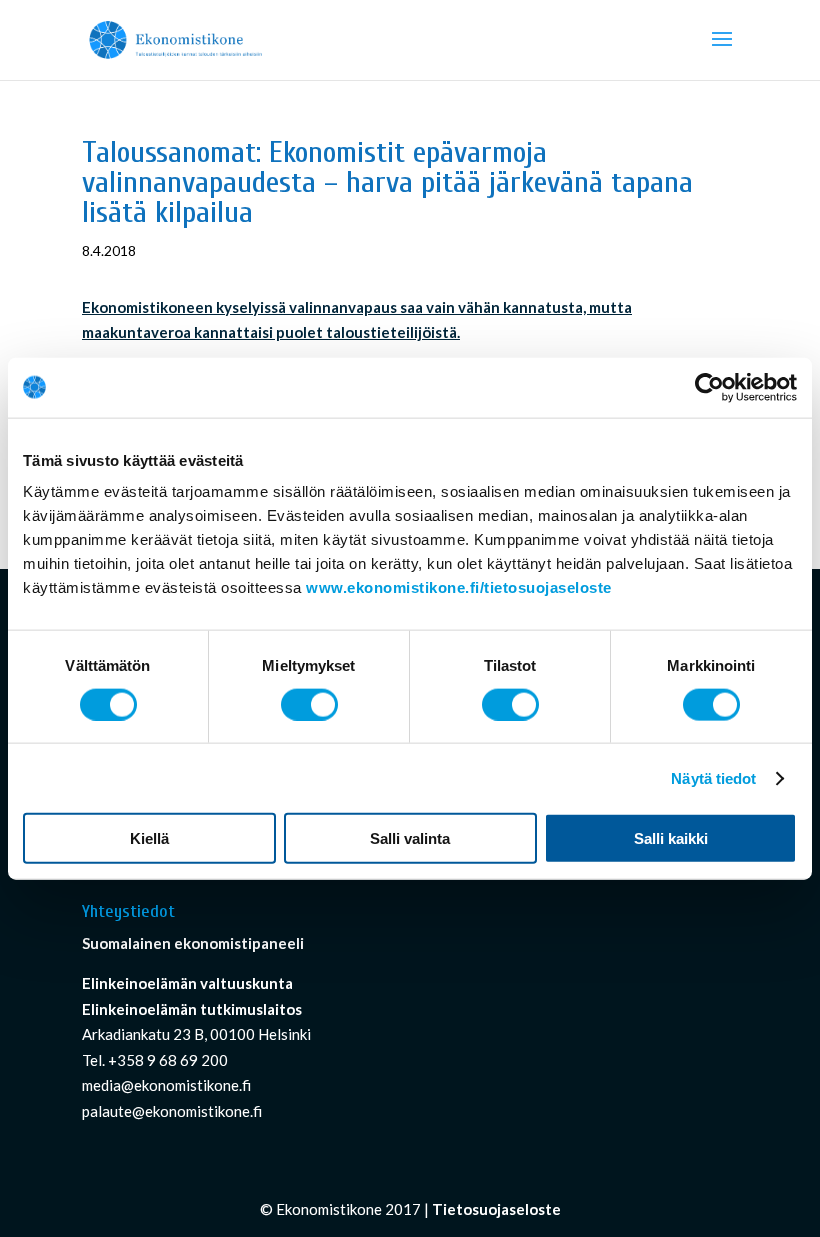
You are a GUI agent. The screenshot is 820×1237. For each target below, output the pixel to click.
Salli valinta (410, 838)
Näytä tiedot (713, 777)
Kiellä (149, 838)
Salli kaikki (671, 838)
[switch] (309, 704)
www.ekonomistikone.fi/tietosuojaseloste (459, 587)
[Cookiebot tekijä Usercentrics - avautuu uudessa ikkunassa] (709, 387)
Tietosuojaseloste (496, 1209)
